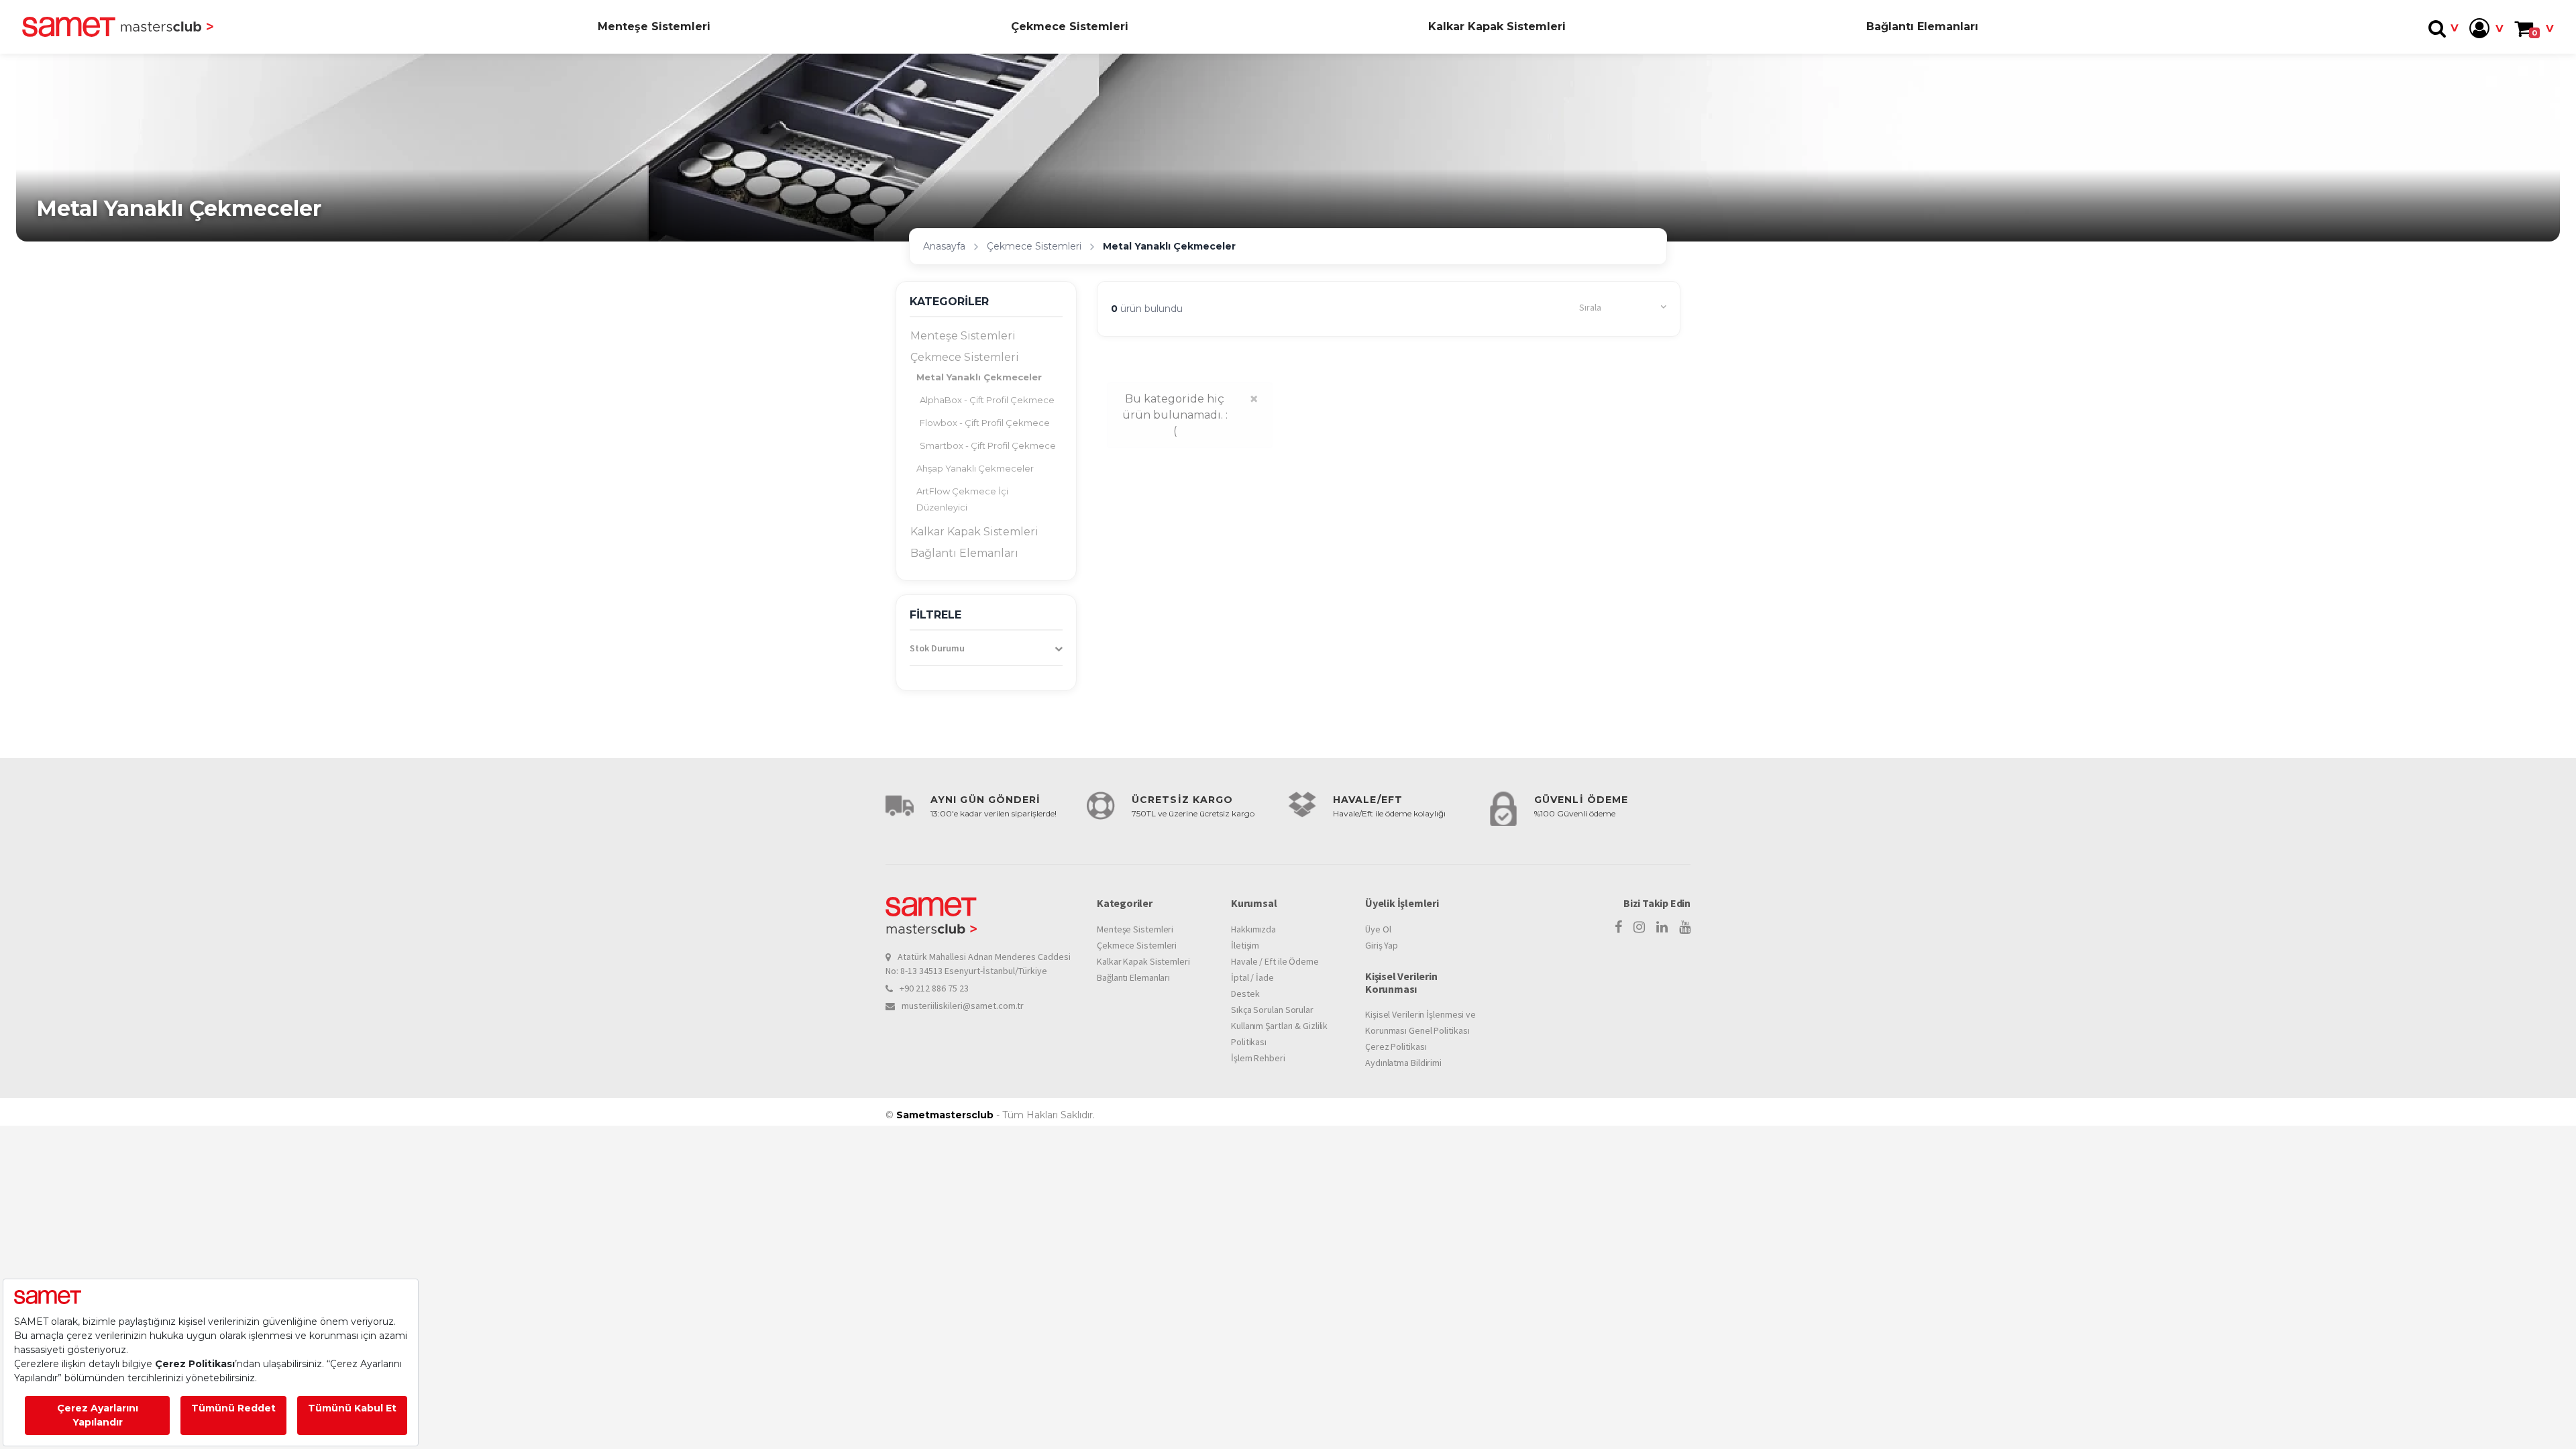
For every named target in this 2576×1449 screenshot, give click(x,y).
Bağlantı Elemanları (1922, 26)
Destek (1245, 994)
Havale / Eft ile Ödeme (1275, 961)
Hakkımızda (1253, 929)
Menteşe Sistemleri (654, 26)
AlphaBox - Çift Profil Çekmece (987, 400)
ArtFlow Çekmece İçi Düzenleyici (962, 499)
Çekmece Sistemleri (1070, 26)
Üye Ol (1378, 929)
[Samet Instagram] (1639, 927)
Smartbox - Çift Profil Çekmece (988, 445)
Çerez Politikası (1396, 1046)
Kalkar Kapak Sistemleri (1497, 26)
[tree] (986, 445)
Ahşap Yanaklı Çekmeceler (975, 468)
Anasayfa (944, 246)
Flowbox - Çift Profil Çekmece (985, 423)
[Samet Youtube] (1685, 927)
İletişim (1245, 945)
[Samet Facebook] (1618, 927)
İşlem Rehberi (1258, 1058)
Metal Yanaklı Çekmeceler (979, 377)
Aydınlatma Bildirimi (1403, 1063)
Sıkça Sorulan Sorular (1272, 1010)
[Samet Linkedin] (1662, 927)
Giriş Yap (1382, 945)
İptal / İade (1252, 977)
